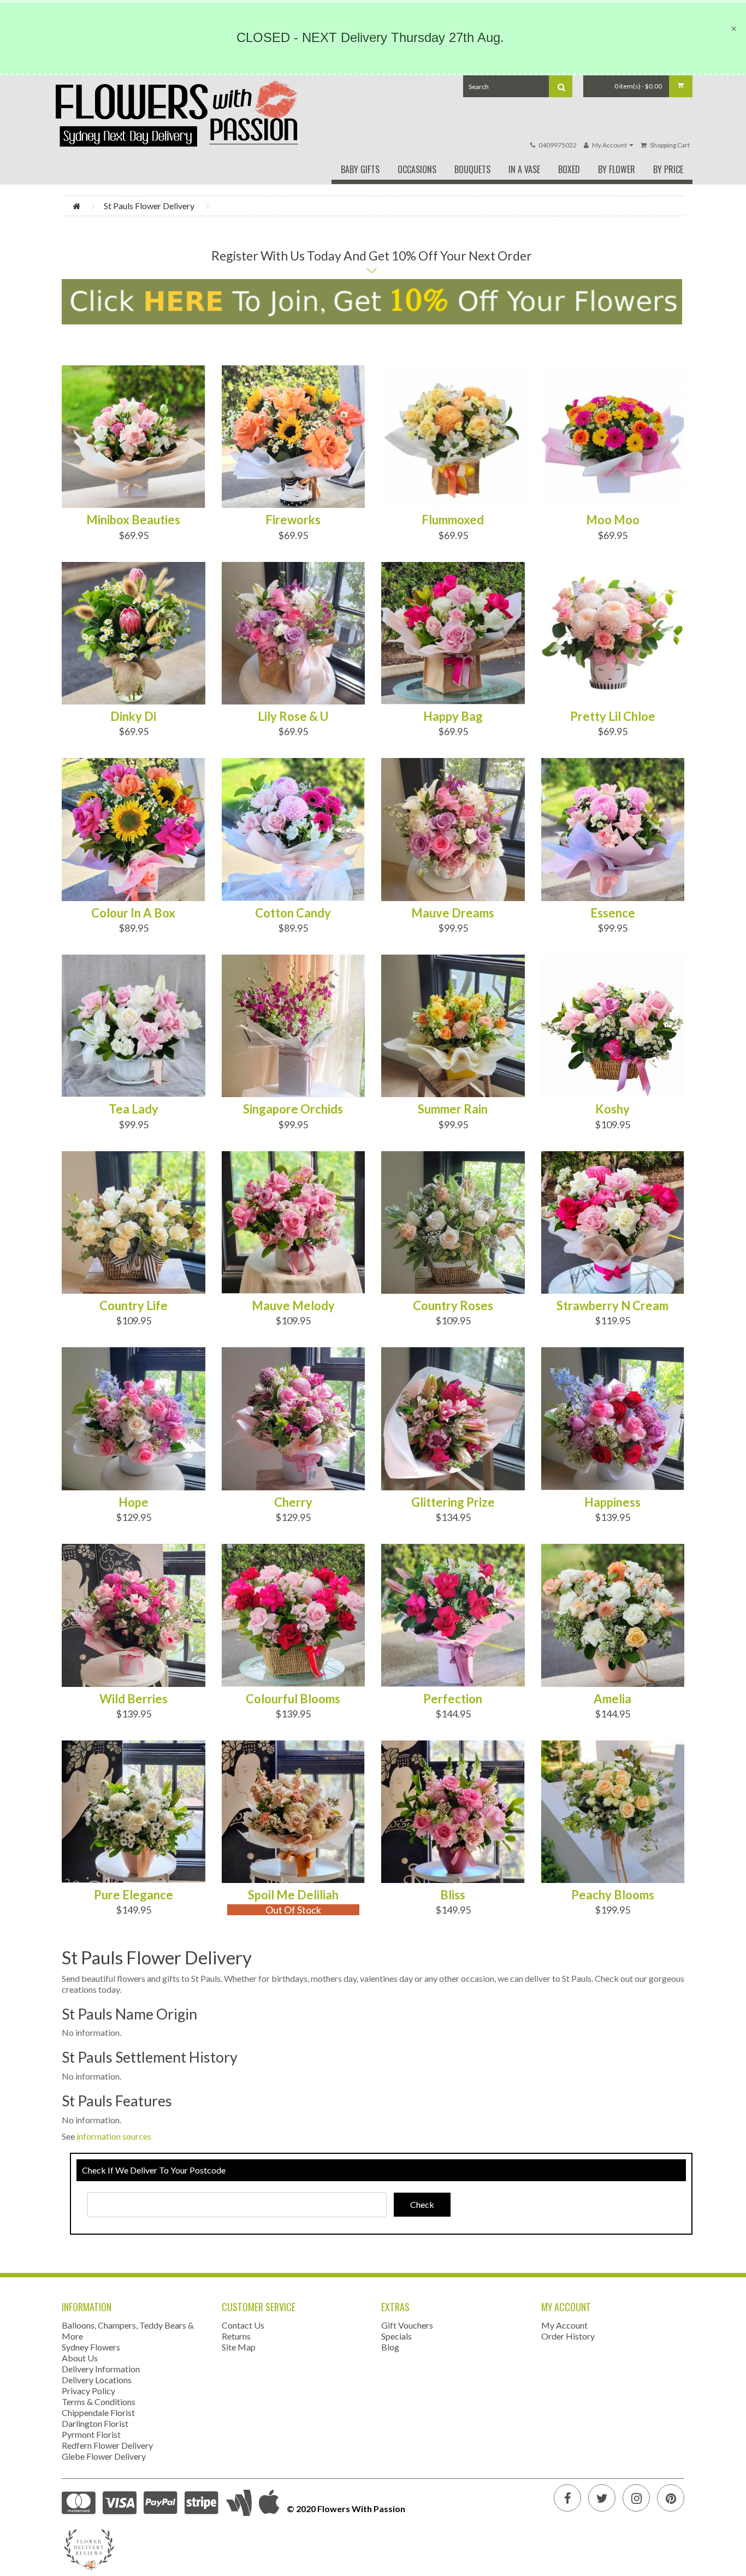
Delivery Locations (97, 2380)
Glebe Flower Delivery (104, 2456)
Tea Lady (134, 1109)
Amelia (612, 1699)
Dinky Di (133, 716)
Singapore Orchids (293, 1109)
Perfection (453, 1699)
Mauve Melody (293, 1306)
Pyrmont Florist (91, 2434)
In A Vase (524, 169)
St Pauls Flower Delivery (149, 206)
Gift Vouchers (407, 2325)
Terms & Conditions (99, 2402)
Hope (134, 1502)
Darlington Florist (95, 2423)
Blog (390, 2347)
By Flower (617, 169)
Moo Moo (613, 520)
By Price (668, 169)
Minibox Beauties (133, 520)
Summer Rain (453, 1109)
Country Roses (453, 1306)
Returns (236, 2336)
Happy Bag (453, 716)
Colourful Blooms (293, 1699)
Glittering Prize (453, 1502)
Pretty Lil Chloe (613, 716)
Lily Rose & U (293, 716)
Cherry (293, 1502)
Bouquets (472, 169)
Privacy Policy (88, 2391)
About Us (80, 2358)
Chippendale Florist (98, 2412)
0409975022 (558, 145)
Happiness (612, 1502)
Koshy (612, 1109)
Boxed (569, 169)
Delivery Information (101, 2369)
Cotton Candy (293, 913)
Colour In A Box (133, 913)
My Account (564, 2325)
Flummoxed (453, 520)
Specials (396, 2336)
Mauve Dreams (453, 913)
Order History (568, 2336)
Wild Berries (134, 1699)
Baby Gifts (360, 169)
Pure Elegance (134, 1895)
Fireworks (293, 520)
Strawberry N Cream (612, 1306)
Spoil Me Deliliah (293, 1895)
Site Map (239, 2347)
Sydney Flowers (91, 2347)
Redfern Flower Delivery (107, 2445)
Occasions (417, 169)
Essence (613, 913)
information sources (114, 2136)
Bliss (453, 1895)
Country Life (134, 1306)
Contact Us (243, 2325)
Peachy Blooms (613, 1895)
